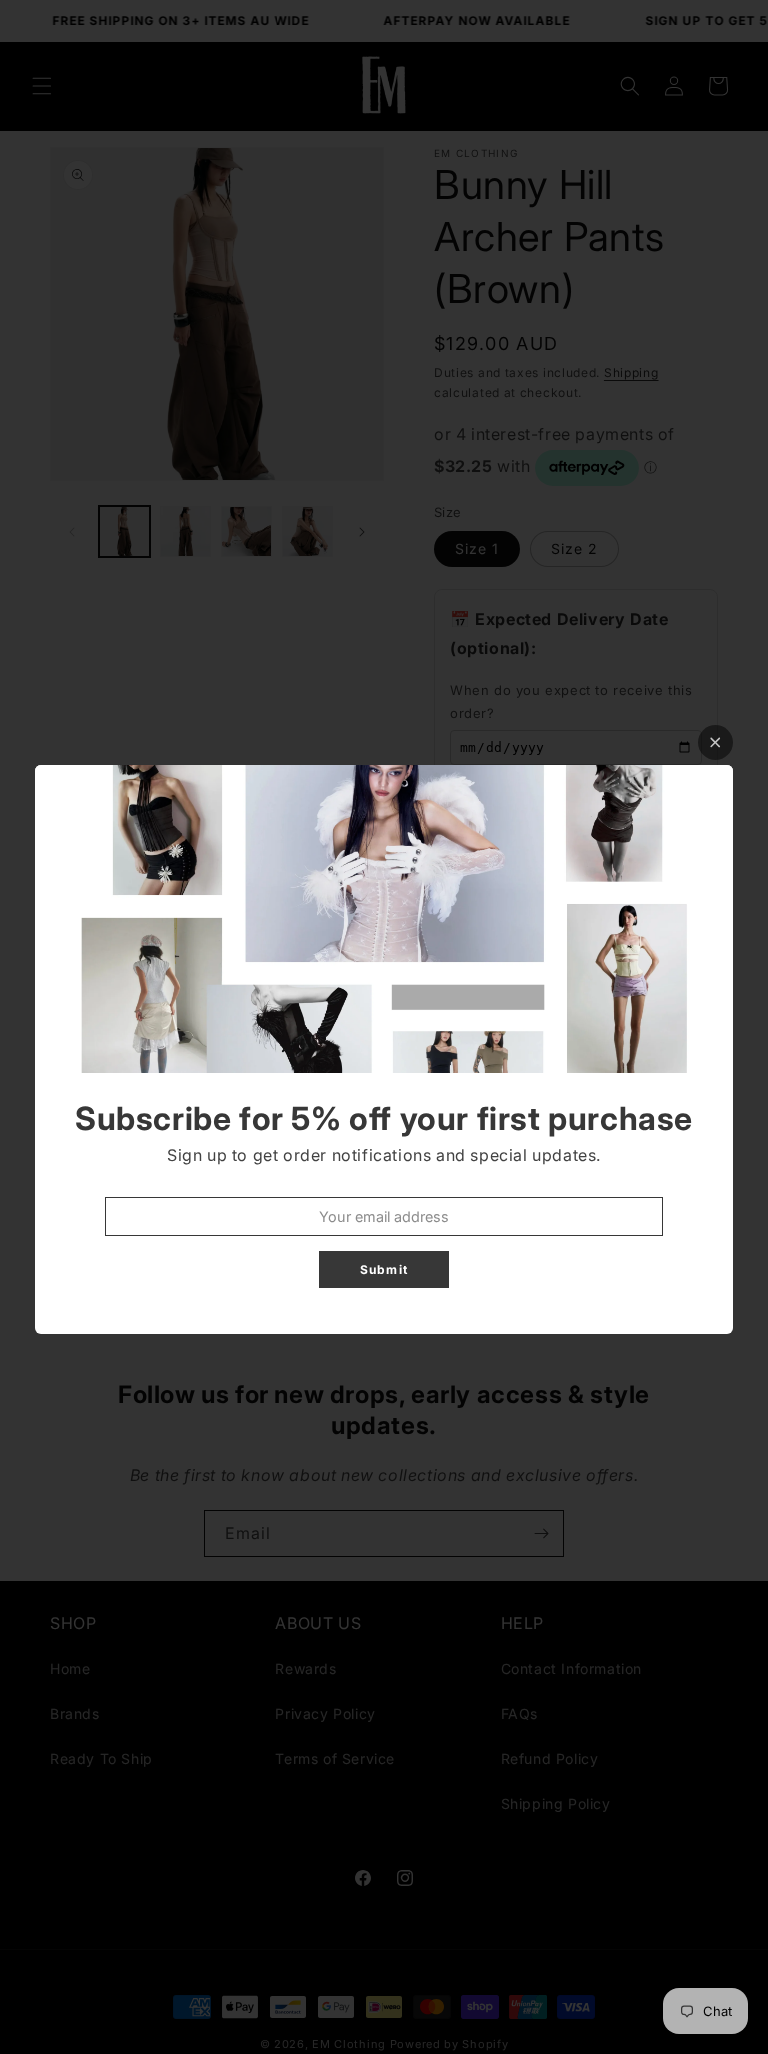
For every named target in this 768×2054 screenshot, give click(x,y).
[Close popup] (715, 742)
